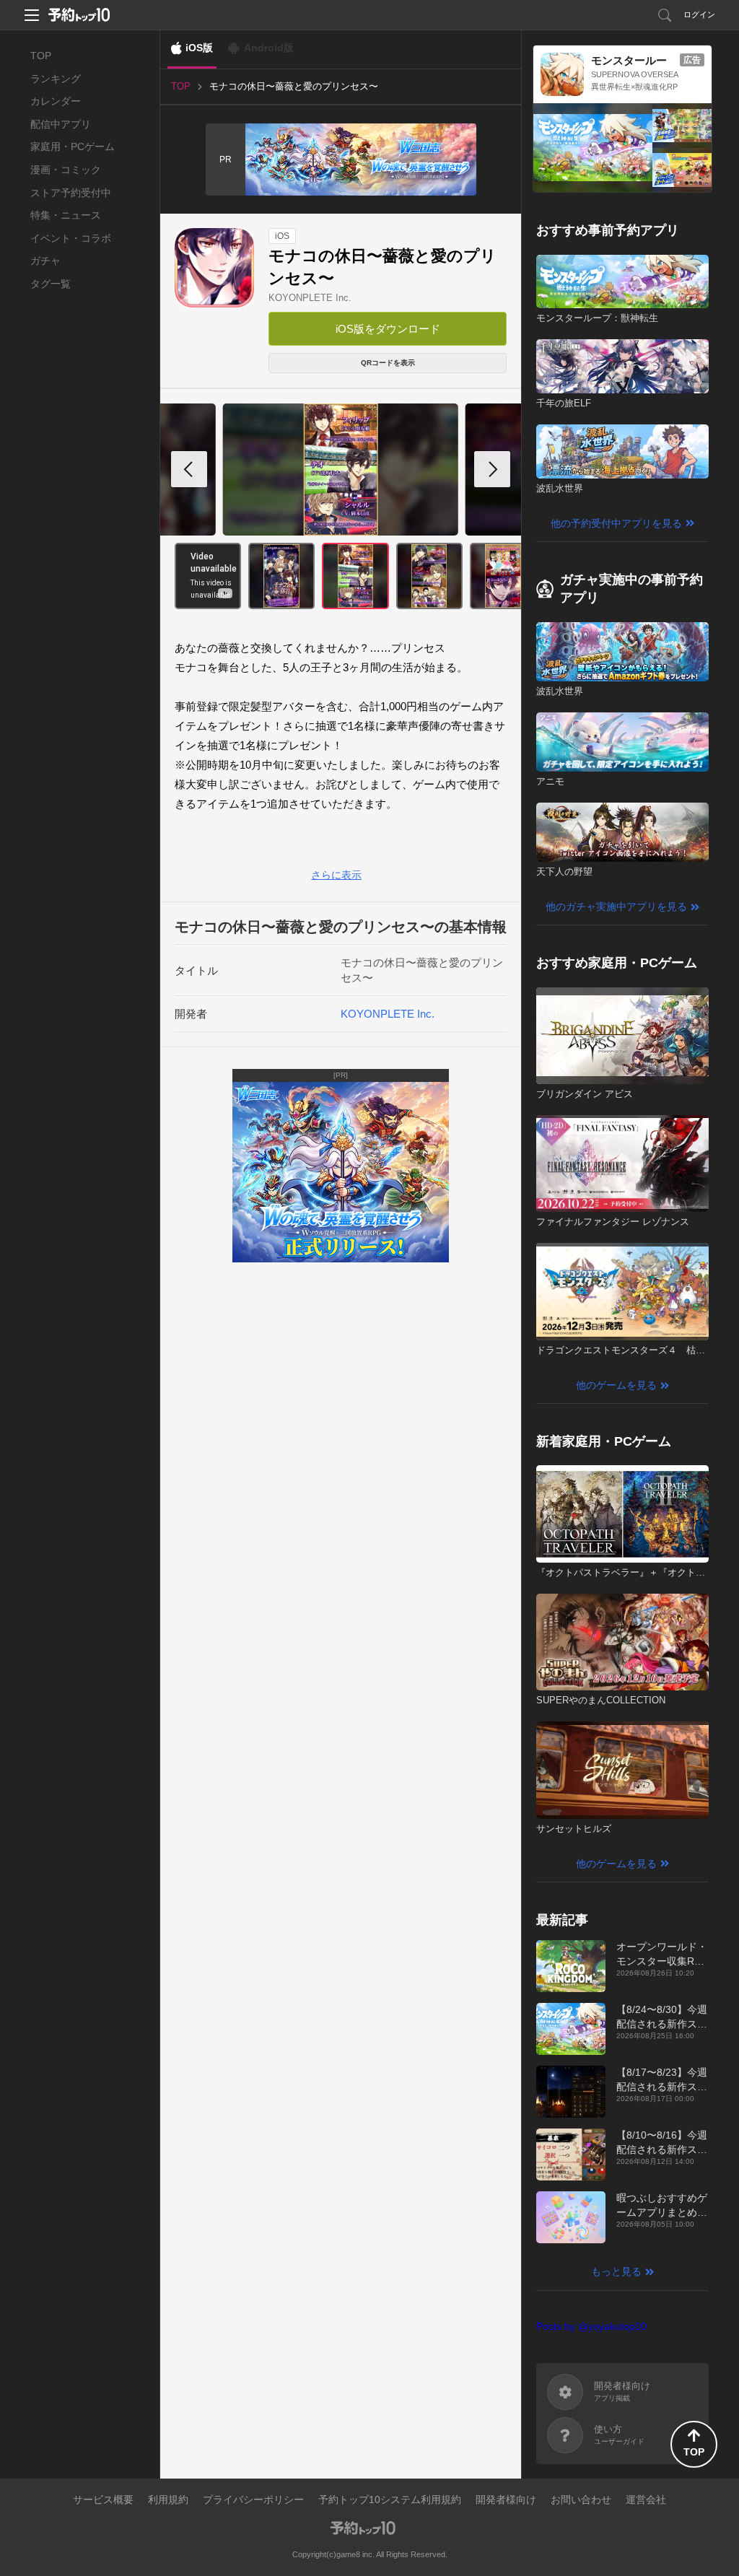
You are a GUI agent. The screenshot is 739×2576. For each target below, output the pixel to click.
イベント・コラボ (71, 238)
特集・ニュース (66, 215)
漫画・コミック (66, 170)
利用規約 (168, 2499)
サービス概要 (103, 2499)
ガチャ (45, 261)
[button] (492, 469)
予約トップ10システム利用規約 (390, 2499)
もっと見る (616, 2271)
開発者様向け (506, 2499)
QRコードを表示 (388, 363)
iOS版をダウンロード (388, 329)
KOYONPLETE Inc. (310, 298)
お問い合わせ (581, 2499)
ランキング (56, 79)
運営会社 (646, 2499)
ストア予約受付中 (71, 193)
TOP (41, 56)
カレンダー (56, 101)
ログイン (699, 14)
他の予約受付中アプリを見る (616, 523)
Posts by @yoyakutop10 (591, 2326)
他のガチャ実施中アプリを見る (616, 907)
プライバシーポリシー (253, 2499)
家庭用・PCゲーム (73, 147)
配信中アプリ (61, 124)
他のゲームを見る (616, 1385)
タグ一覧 (51, 284)
